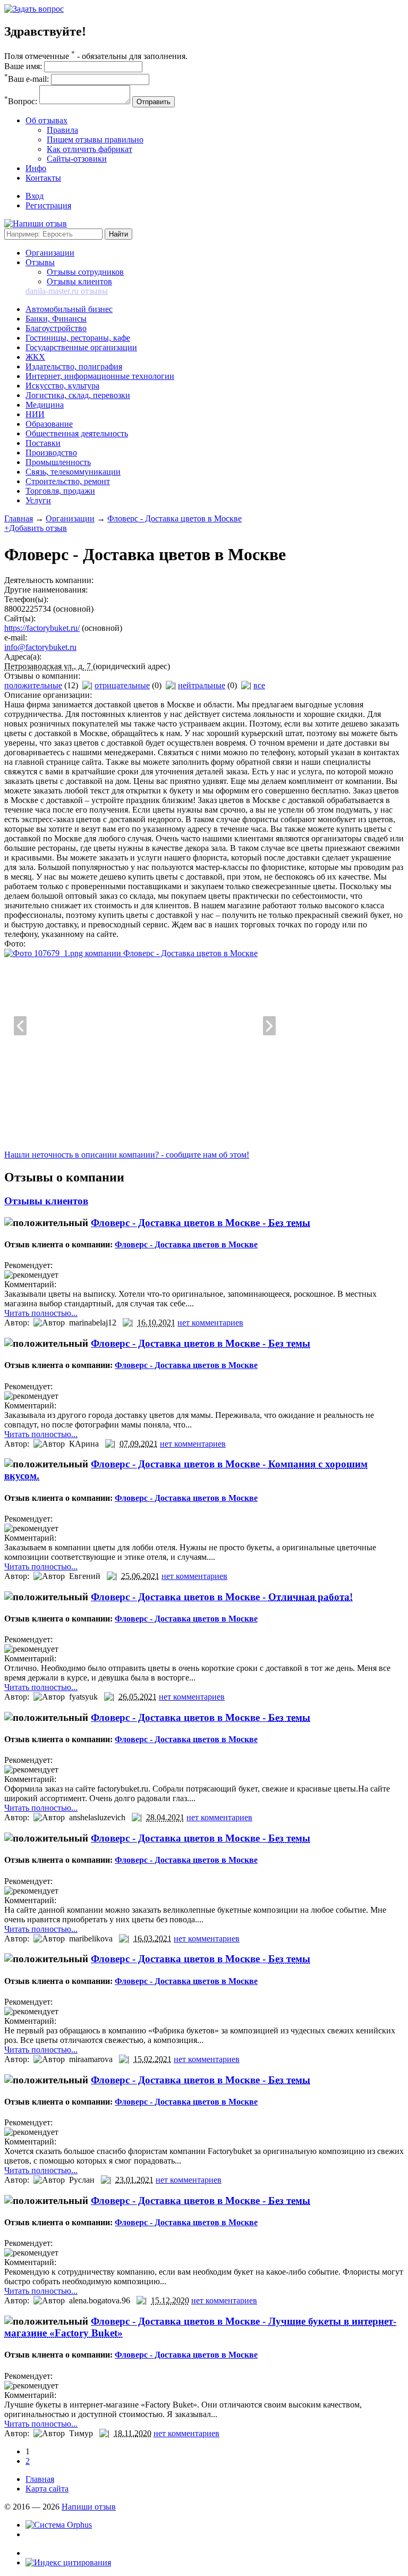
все (259, 685)
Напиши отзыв (89, 2507)
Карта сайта (47, 2489)
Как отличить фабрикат (90, 149)
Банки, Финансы (56, 319)
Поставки (43, 443)
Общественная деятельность (77, 433)
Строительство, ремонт (68, 481)
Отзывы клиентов (79, 281)
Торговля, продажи (60, 491)
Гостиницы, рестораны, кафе (78, 338)
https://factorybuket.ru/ (42, 628)
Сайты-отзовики (77, 159)
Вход (35, 196)
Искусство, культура (62, 386)
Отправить (154, 102)
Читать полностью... (41, 1313)
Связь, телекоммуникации (73, 472)
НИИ (35, 414)
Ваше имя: (23, 66)
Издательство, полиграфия (74, 366)
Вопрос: (21, 101)
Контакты (43, 178)
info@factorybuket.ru (40, 647)
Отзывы (40, 262)
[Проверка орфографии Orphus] (59, 2525)
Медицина (45, 405)
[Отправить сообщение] (34, 9)
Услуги (38, 500)
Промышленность (58, 462)
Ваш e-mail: (27, 79)
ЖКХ (35, 357)
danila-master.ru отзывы (67, 291)
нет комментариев (210, 1323)
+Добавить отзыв (36, 528)
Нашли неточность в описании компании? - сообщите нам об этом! (127, 1155)
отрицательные (122, 685)
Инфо (36, 168)
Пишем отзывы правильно (95, 140)
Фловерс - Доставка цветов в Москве (175, 518)
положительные (33, 685)
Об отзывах (46, 120)
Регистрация (48, 205)
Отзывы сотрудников (85, 272)
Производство (51, 453)
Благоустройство (56, 328)
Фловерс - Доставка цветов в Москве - (201, 1223)
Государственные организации (81, 347)
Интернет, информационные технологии (100, 376)
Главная (19, 518)
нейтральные (202, 685)
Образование (49, 424)
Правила (62, 130)
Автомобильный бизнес (69, 309)
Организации (50, 253)
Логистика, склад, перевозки (78, 395)
